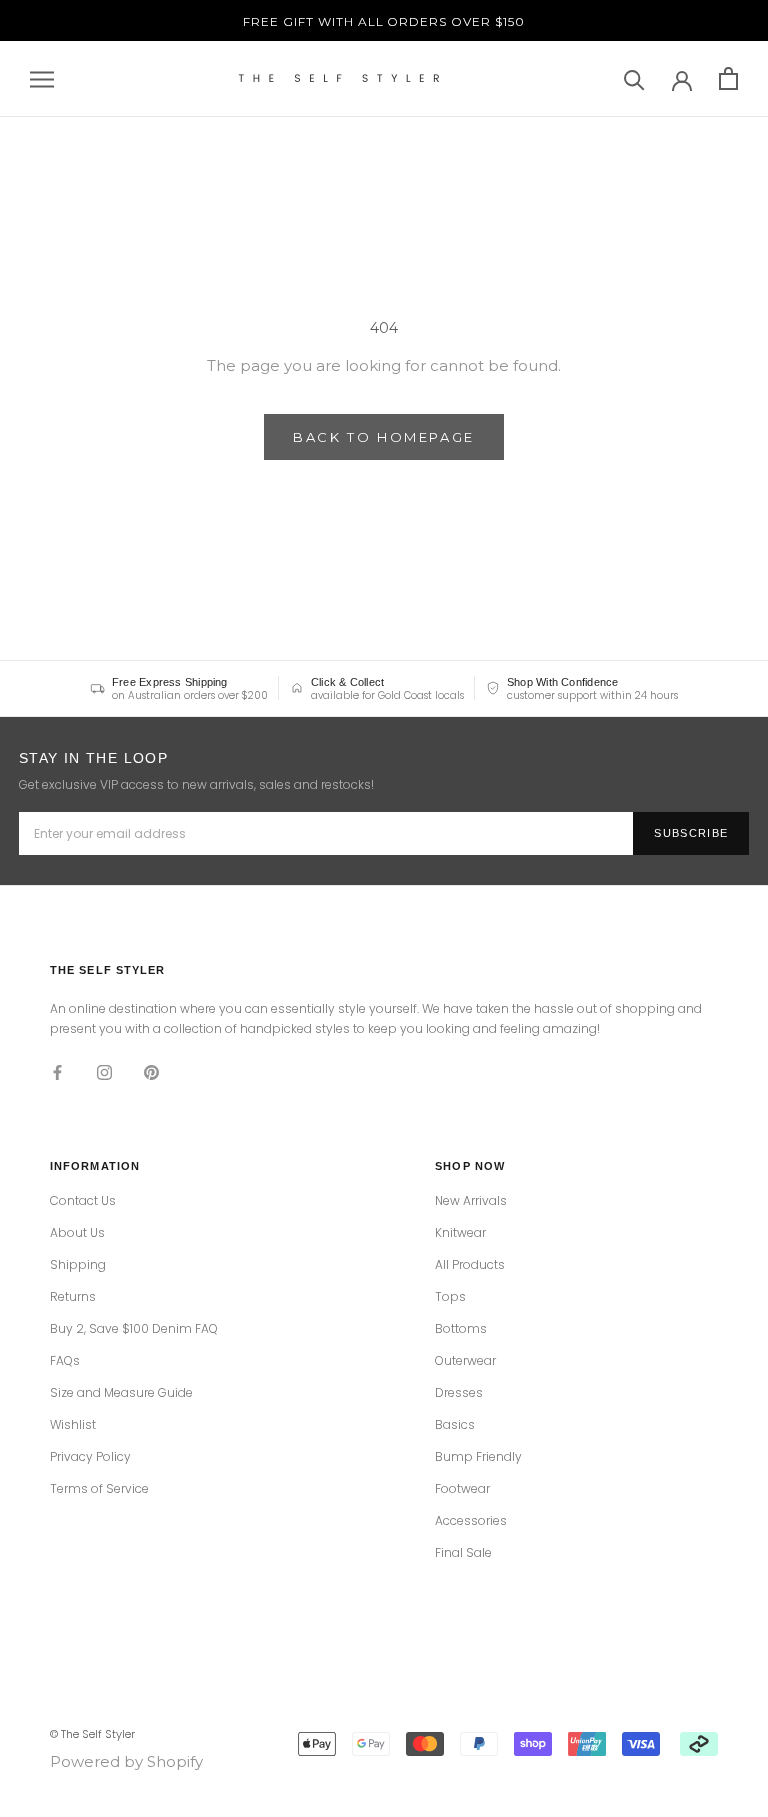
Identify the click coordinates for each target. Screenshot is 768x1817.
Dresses (459, 1393)
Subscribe (691, 833)
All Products (470, 1265)
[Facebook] (57, 1072)
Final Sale (463, 1553)
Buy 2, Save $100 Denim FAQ (134, 1329)
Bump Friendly (478, 1457)
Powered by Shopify (126, 1761)
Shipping (78, 1265)
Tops (450, 1297)
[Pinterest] (151, 1072)
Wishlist (73, 1425)
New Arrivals (471, 1201)
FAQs (65, 1361)
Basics (455, 1425)
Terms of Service (99, 1489)
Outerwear (465, 1361)
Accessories (471, 1521)
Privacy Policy (90, 1457)
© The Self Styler (92, 1734)
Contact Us (83, 1201)
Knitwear (460, 1233)
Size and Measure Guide (121, 1393)
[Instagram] (104, 1072)
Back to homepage (384, 437)
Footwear (462, 1489)
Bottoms (461, 1329)
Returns (73, 1297)
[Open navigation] (42, 79)
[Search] (634, 78)
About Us (77, 1233)
